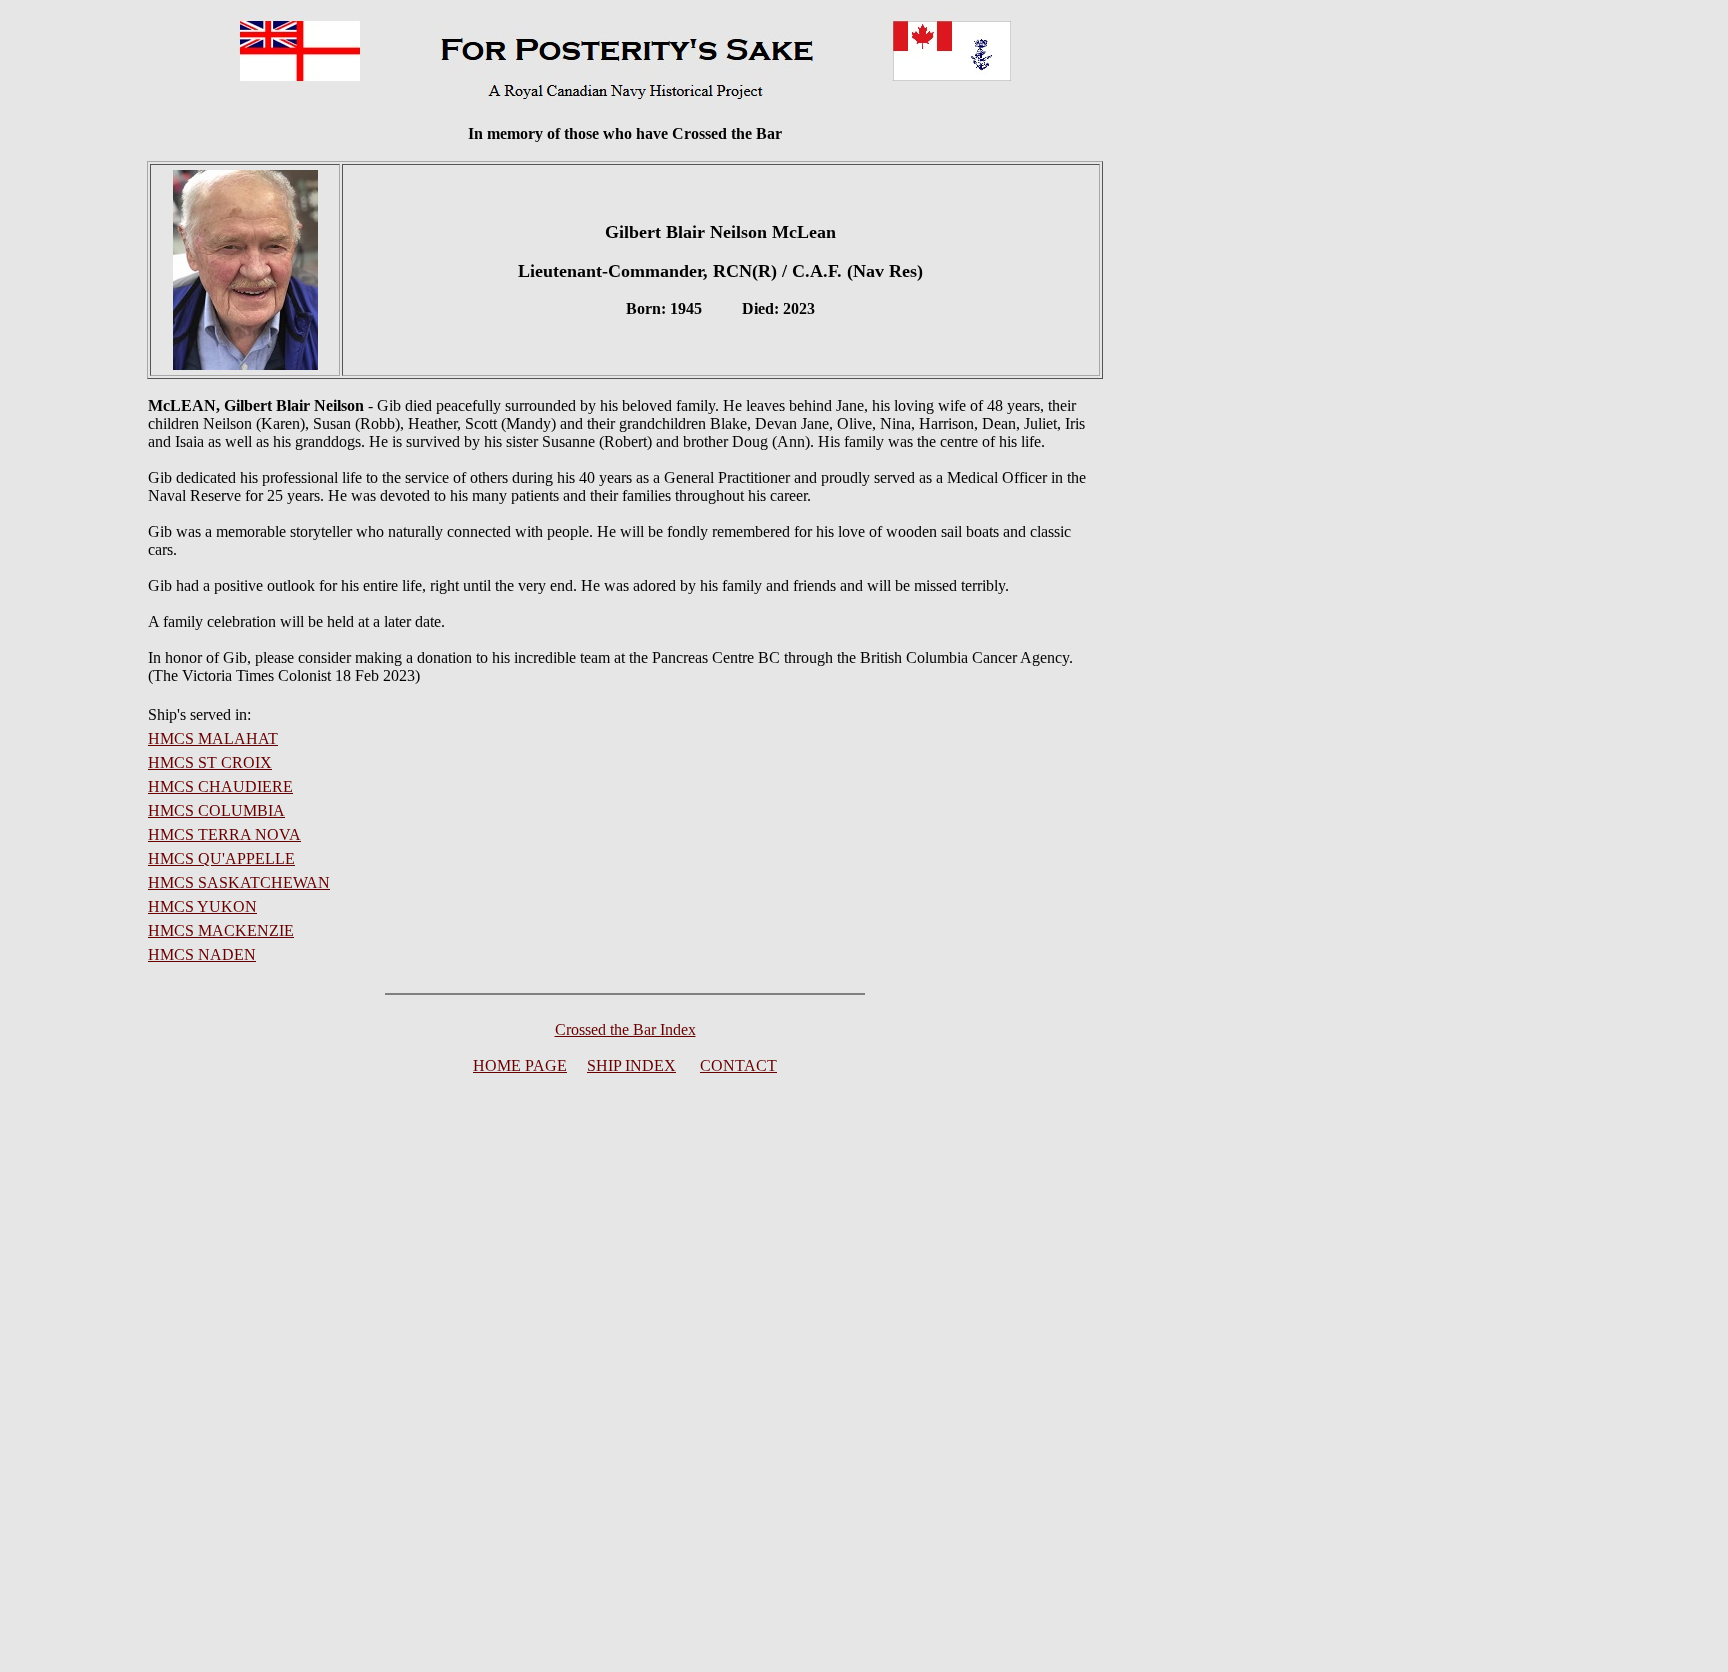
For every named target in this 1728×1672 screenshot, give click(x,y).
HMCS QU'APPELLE (221, 858)
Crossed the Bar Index (625, 1029)
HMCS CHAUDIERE (220, 786)
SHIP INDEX (631, 1065)
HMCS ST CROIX (210, 762)
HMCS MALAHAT (213, 738)
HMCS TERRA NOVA (224, 834)
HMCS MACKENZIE (221, 930)
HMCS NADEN (202, 954)
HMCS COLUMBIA (216, 810)
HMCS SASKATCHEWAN (239, 882)
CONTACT (738, 1065)
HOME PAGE (520, 1065)
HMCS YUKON (202, 906)
